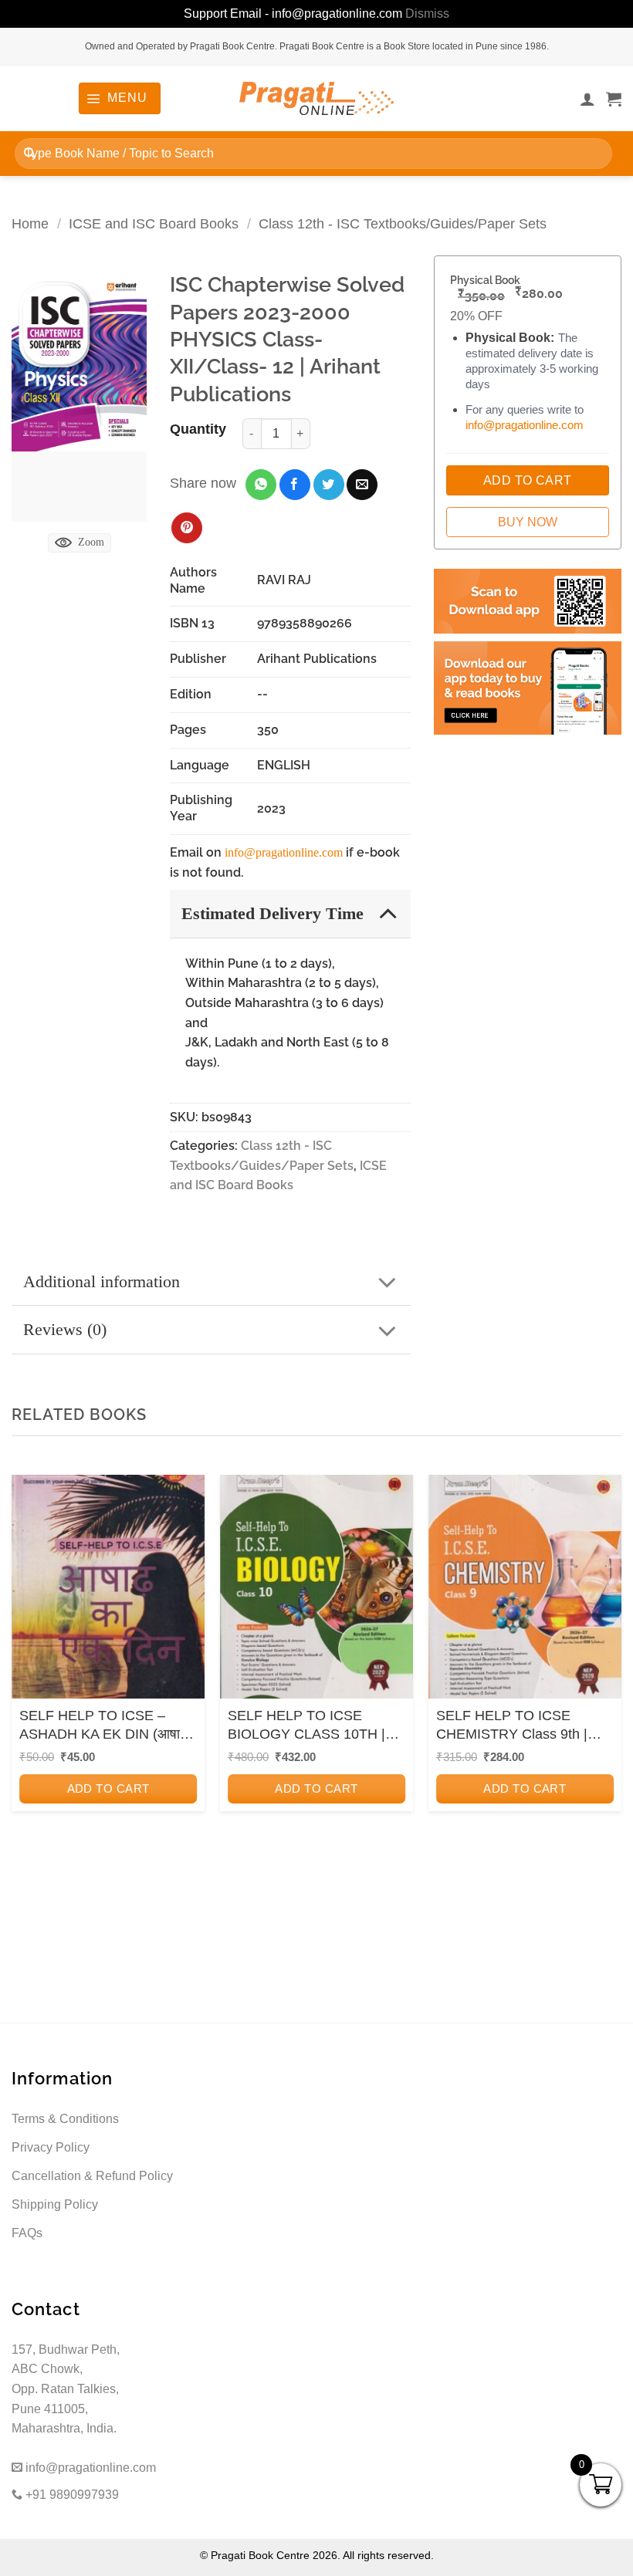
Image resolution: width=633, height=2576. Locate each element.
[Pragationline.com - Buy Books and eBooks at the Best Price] (316, 98)
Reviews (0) (65, 1329)
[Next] (605, 1683)
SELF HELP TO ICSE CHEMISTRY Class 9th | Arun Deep (512, 1726)
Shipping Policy (55, 2204)
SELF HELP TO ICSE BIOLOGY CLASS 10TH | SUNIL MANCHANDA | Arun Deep (314, 1726)
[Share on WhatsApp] (261, 485)
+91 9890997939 (71, 2495)
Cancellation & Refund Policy (92, 2176)
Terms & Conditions (65, 2119)
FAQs (27, 2233)
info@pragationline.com (284, 852)
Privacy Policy (51, 2147)
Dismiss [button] (427, 14)
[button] (119, 98)
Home (30, 223)
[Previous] (28, 1683)
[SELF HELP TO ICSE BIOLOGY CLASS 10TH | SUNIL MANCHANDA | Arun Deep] (316, 1591)
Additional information (102, 1281)
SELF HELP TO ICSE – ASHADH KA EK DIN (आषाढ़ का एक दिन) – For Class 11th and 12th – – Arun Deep (103, 1726)
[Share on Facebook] (295, 485)
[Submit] (30, 153)
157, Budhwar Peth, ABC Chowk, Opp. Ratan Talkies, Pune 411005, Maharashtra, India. (66, 2389)
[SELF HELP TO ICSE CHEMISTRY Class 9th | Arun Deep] (525, 1591)
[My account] (587, 99)
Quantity (198, 429)
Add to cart (108, 1788)
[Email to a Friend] (362, 485)
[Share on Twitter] (329, 485)
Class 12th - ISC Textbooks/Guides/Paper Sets (403, 223)
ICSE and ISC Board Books (154, 223)
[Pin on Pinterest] (187, 528)
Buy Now (528, 522)
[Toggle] (388, 913)
